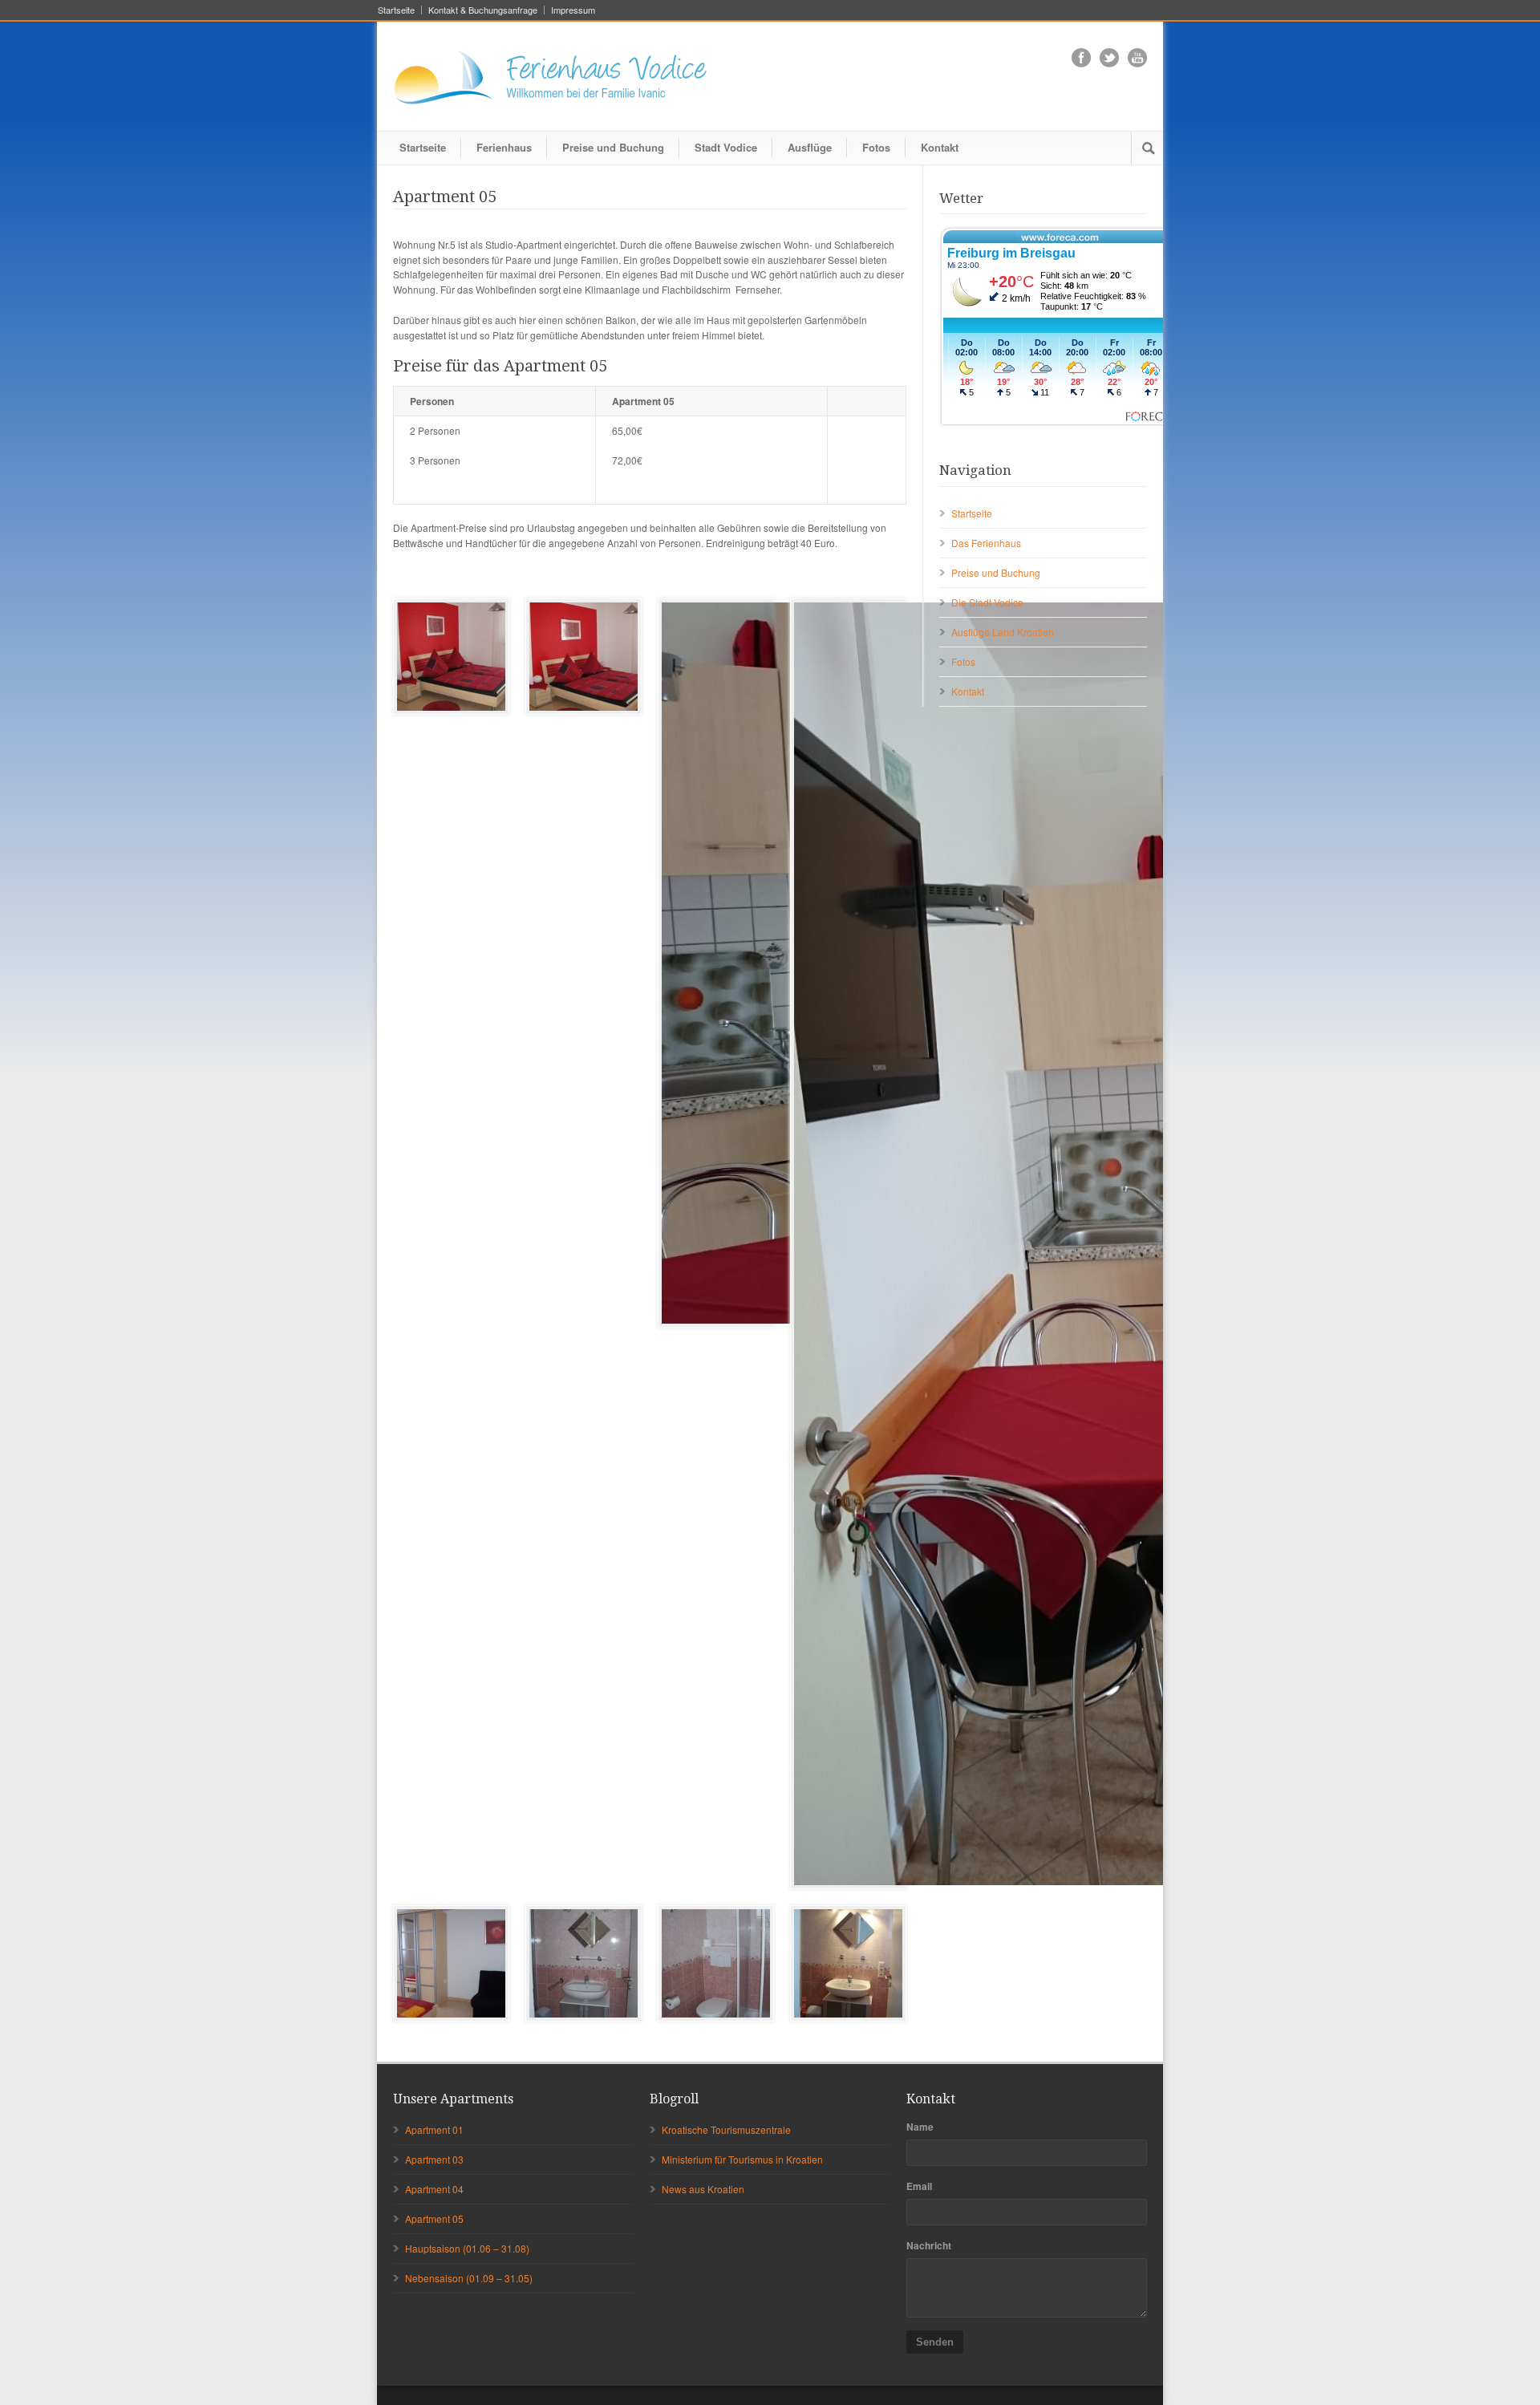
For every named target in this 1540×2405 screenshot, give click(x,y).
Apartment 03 (434, 2159)
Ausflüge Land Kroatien (1003, 632)
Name (920, 2127)
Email (919, 2186)
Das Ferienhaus (986, 543)
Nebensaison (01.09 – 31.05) (469, 2278)
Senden (935, 2342)
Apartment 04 (434, 2189)
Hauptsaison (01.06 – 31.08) (467, 2248)
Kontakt (940, 147)
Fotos (876, 147)
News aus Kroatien (703, 2189)
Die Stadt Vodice (987, 602)
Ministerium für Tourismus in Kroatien (742, 2159)
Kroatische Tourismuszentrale (726, 2129)
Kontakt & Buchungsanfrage (483, 10)
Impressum (573, 10)
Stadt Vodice (726, 147)
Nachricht (929, 2245)
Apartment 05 (434, 2218)
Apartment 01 (434, 2129)
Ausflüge (810, 147)
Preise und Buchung (613, 147)
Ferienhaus (504, 147)
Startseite (396, 10)
